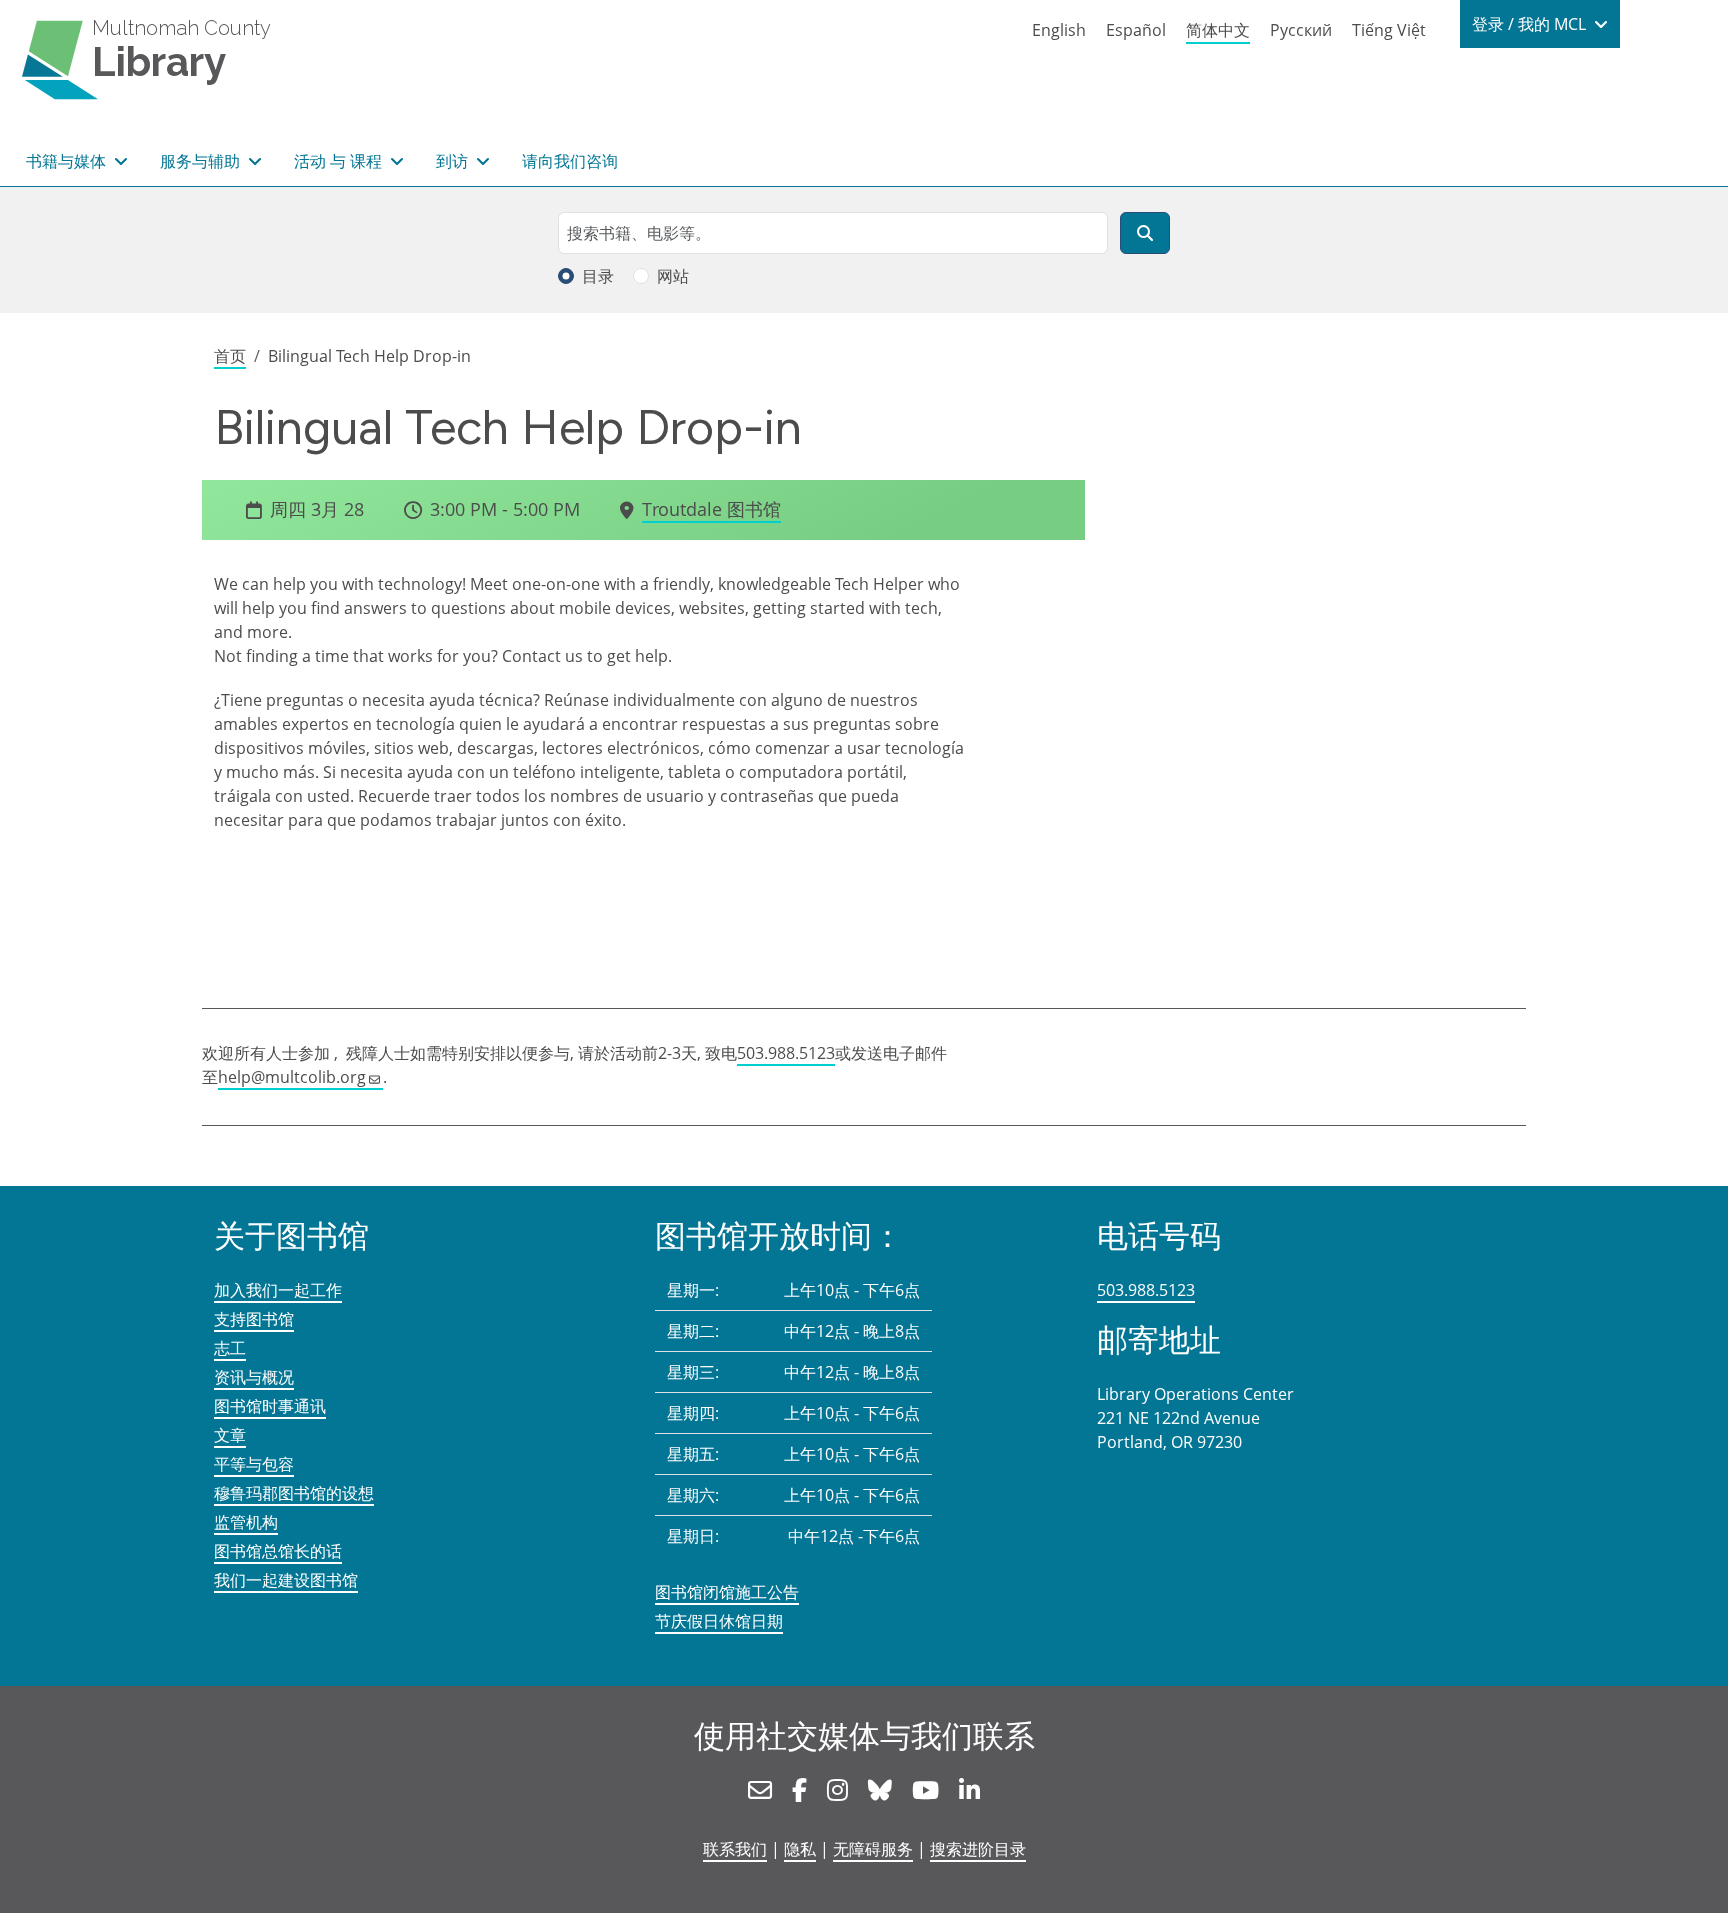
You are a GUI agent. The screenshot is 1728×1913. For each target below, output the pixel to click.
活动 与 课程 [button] (340, 161)
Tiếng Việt (1389, 30)
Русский (1301, 30)
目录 (598, 276)
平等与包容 (254, 1464)
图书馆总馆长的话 (278, 1551)
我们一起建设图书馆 (286, 1580)
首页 (230, 356)
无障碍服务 (873, 1849)
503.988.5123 (786, 1053)
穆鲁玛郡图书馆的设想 (294, 1493)
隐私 (800, 1849)
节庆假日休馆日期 (719, 1621)
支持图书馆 (254, 1319)
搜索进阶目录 (978, 1849)
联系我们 (735, 1849)
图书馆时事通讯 (270, 1406)
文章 (230, 1435)
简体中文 (1218, 30)
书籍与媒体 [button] (68, 161)
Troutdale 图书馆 (711, 509)
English (1059, 30)
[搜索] (1145, 233)
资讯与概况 (254, 1377)
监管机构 (246, 1522)
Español (1136, 30)
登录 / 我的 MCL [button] (1531, 24)
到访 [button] (454, 161)
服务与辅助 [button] (202, 161)
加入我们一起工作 (278, 1290)
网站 (673, 276)
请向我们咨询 (570, 161)
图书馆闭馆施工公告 (727, 1592)
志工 (230, 1348)
